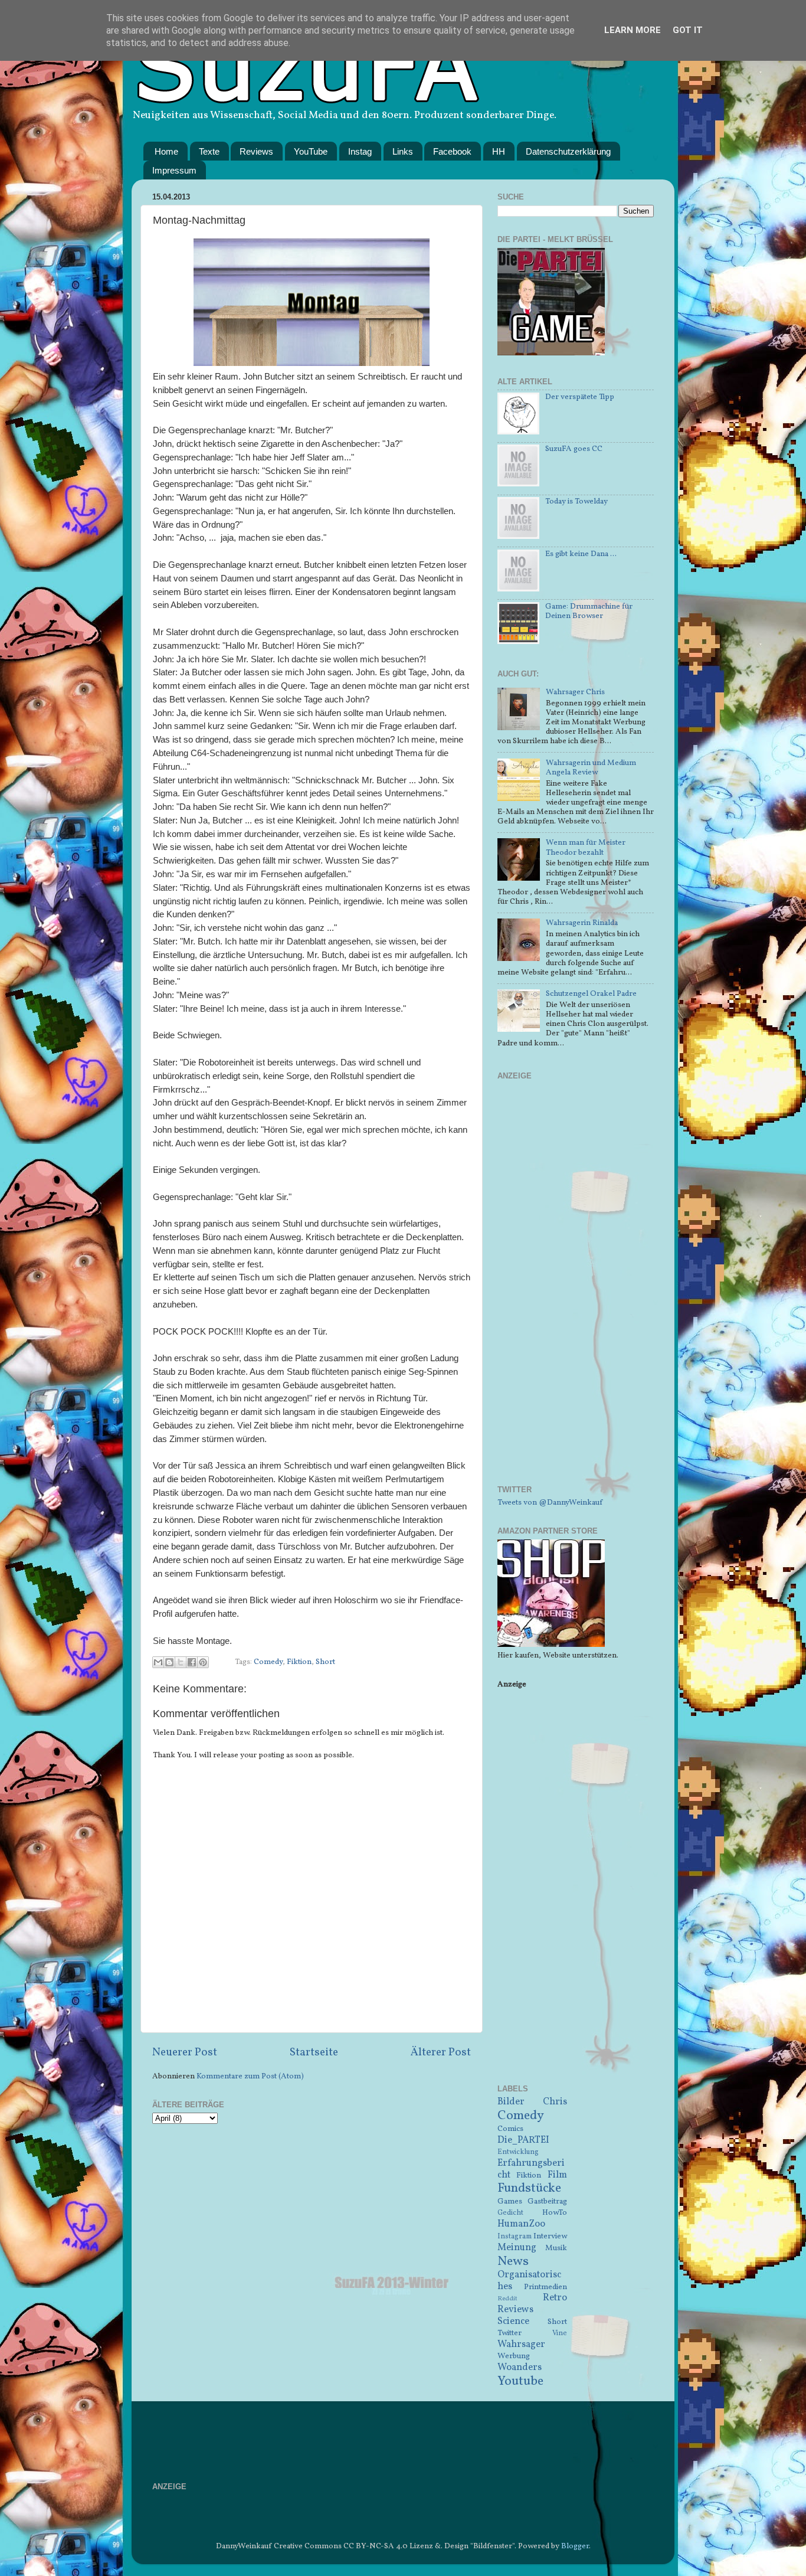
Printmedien (545, 2287)
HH (499, 151)
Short (325, 1662)
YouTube (311, 151)
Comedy (268, 1662)
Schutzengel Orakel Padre (591, 994)
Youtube (520, 2382)
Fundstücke (529, 2188)
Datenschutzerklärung (568, 151)
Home (166, 151)
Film (557, 2175)
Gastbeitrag (547, 2201)
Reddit (507, 2299)
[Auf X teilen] (181, 1662)
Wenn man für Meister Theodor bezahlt (586, 847)
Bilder (511, 2102)
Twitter (510, 2333)
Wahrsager (521, 2345)
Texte (209, 151)
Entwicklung (518, 2152)
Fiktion (299, 1662)
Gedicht (510, 2213)
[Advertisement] (576, 1290)
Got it (688, 30)
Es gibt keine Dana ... (581, 554)
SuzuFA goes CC (574, 449)
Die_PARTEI (523, 2140)
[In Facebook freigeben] (192, 1662)
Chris (555, 2102)
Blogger (575, 2546)
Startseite (314, 2052)
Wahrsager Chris (575, 692)
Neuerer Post (185, 2052)
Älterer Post (441, 2052)
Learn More (633, 30)
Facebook (452, 151)
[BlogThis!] (169, 1662)
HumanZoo (521, 2224)
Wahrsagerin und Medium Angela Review (591, 768)
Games (510, 2201)
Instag (360, 151)
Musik (556, 2248)
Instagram (515, 2236)
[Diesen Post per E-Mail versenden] (158, 1662)
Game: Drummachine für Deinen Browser (589, 611)
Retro (555, 2298)
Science (513, 2322)
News (513, 2262)
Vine (560, 2333)
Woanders (520, 2368)
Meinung (517, 2248)
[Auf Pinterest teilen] (203, 1662)
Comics (510, 2129)
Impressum (174, 170)
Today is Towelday (576, 501)
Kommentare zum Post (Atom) (250, 2076)
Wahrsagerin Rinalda (582, 923)
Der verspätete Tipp (580, 397)
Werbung (514, 2356)
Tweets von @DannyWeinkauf (550, 1503)
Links (403, 151)
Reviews (256, 151)
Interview (550, 2236)
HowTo (555, 2213)
